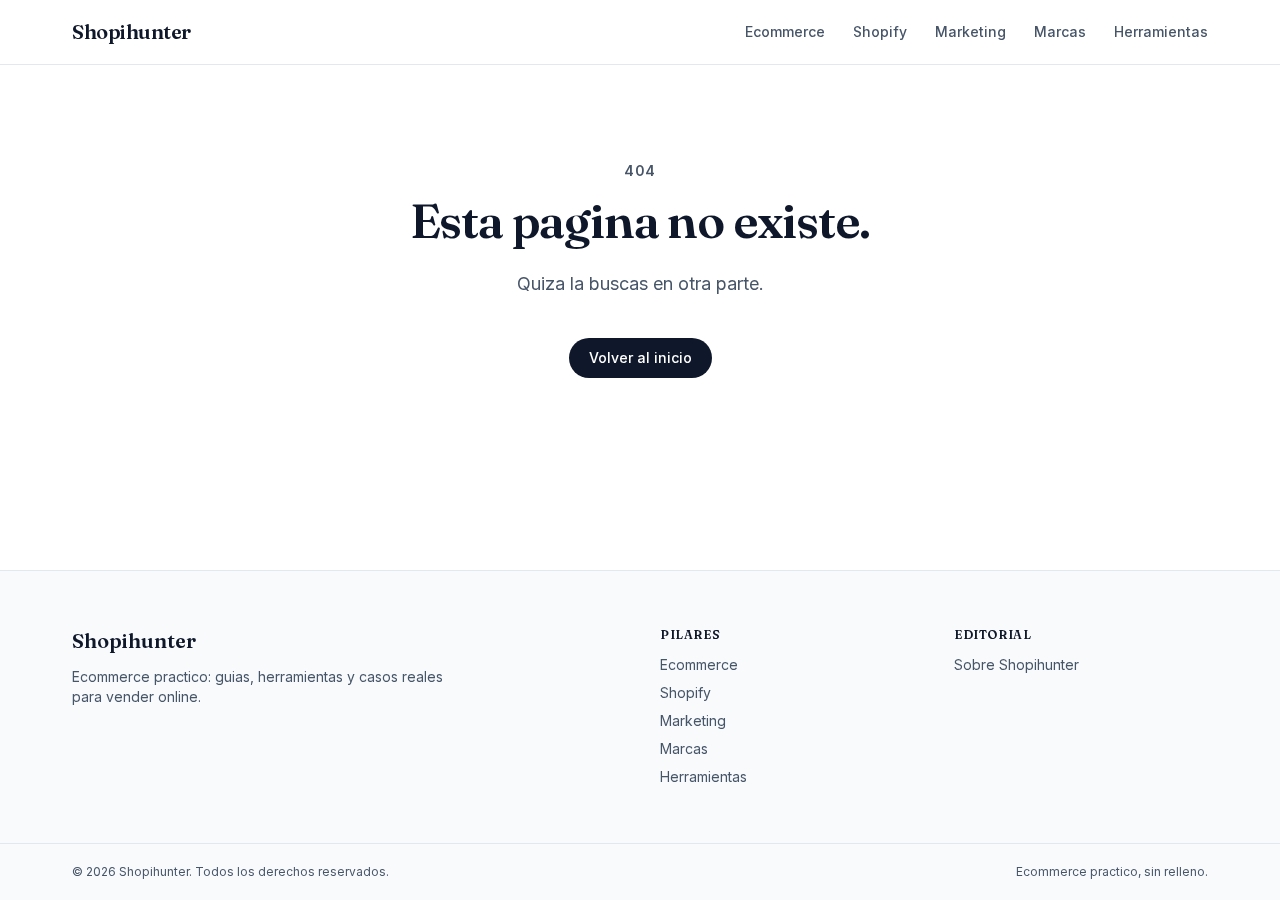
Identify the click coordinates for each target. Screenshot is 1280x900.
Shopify (880, 31)
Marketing (970, 31)
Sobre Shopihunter (1016, 664)
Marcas (1060, 31)
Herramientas (1161, 31)
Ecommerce (785, 31)
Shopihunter (134, 640)
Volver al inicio (640, 357)
